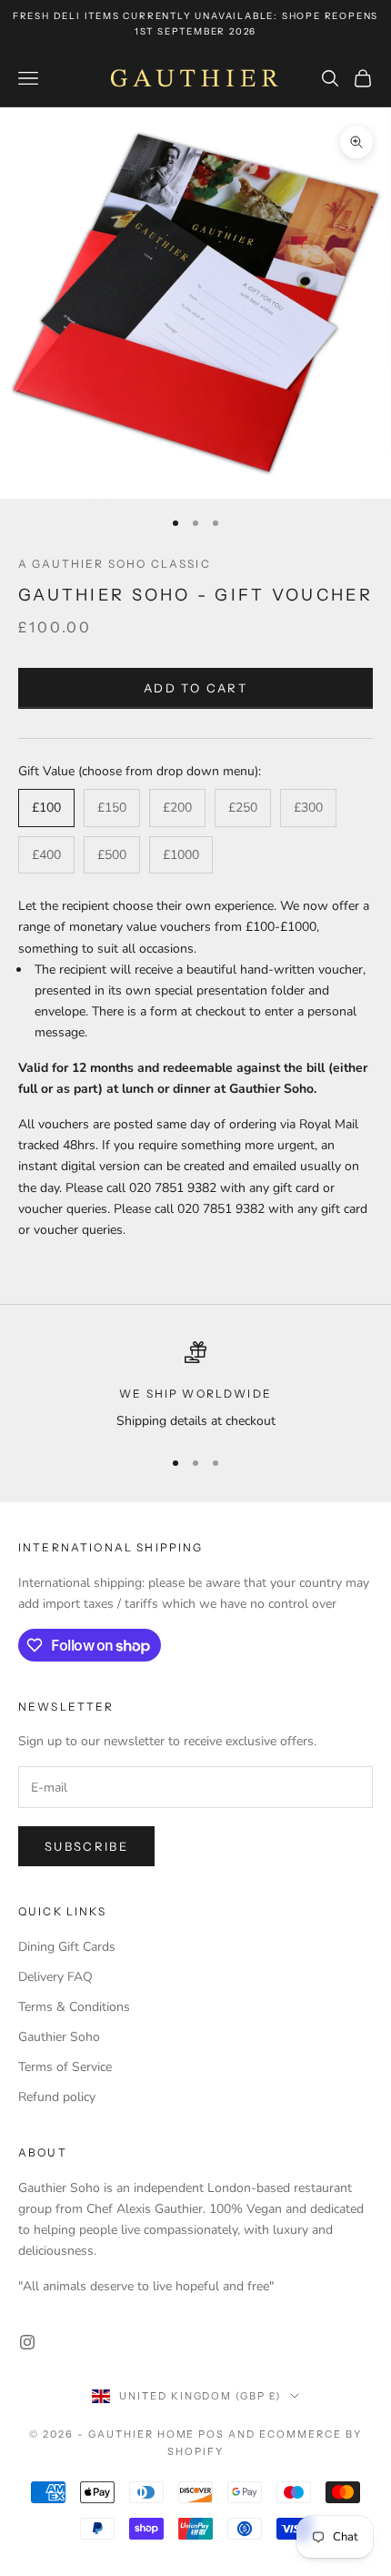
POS (211, 2434)
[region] (195, 1386)
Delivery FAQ (55, 1977)
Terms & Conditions (74, 2007)
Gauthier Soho (59, 2037)
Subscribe (86, 1846)
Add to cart (195, 688)
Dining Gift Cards (67, 1947)
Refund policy (57, 2097)
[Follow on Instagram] (27, 2342)
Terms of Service (65, 2067)
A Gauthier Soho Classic (115, 564)
